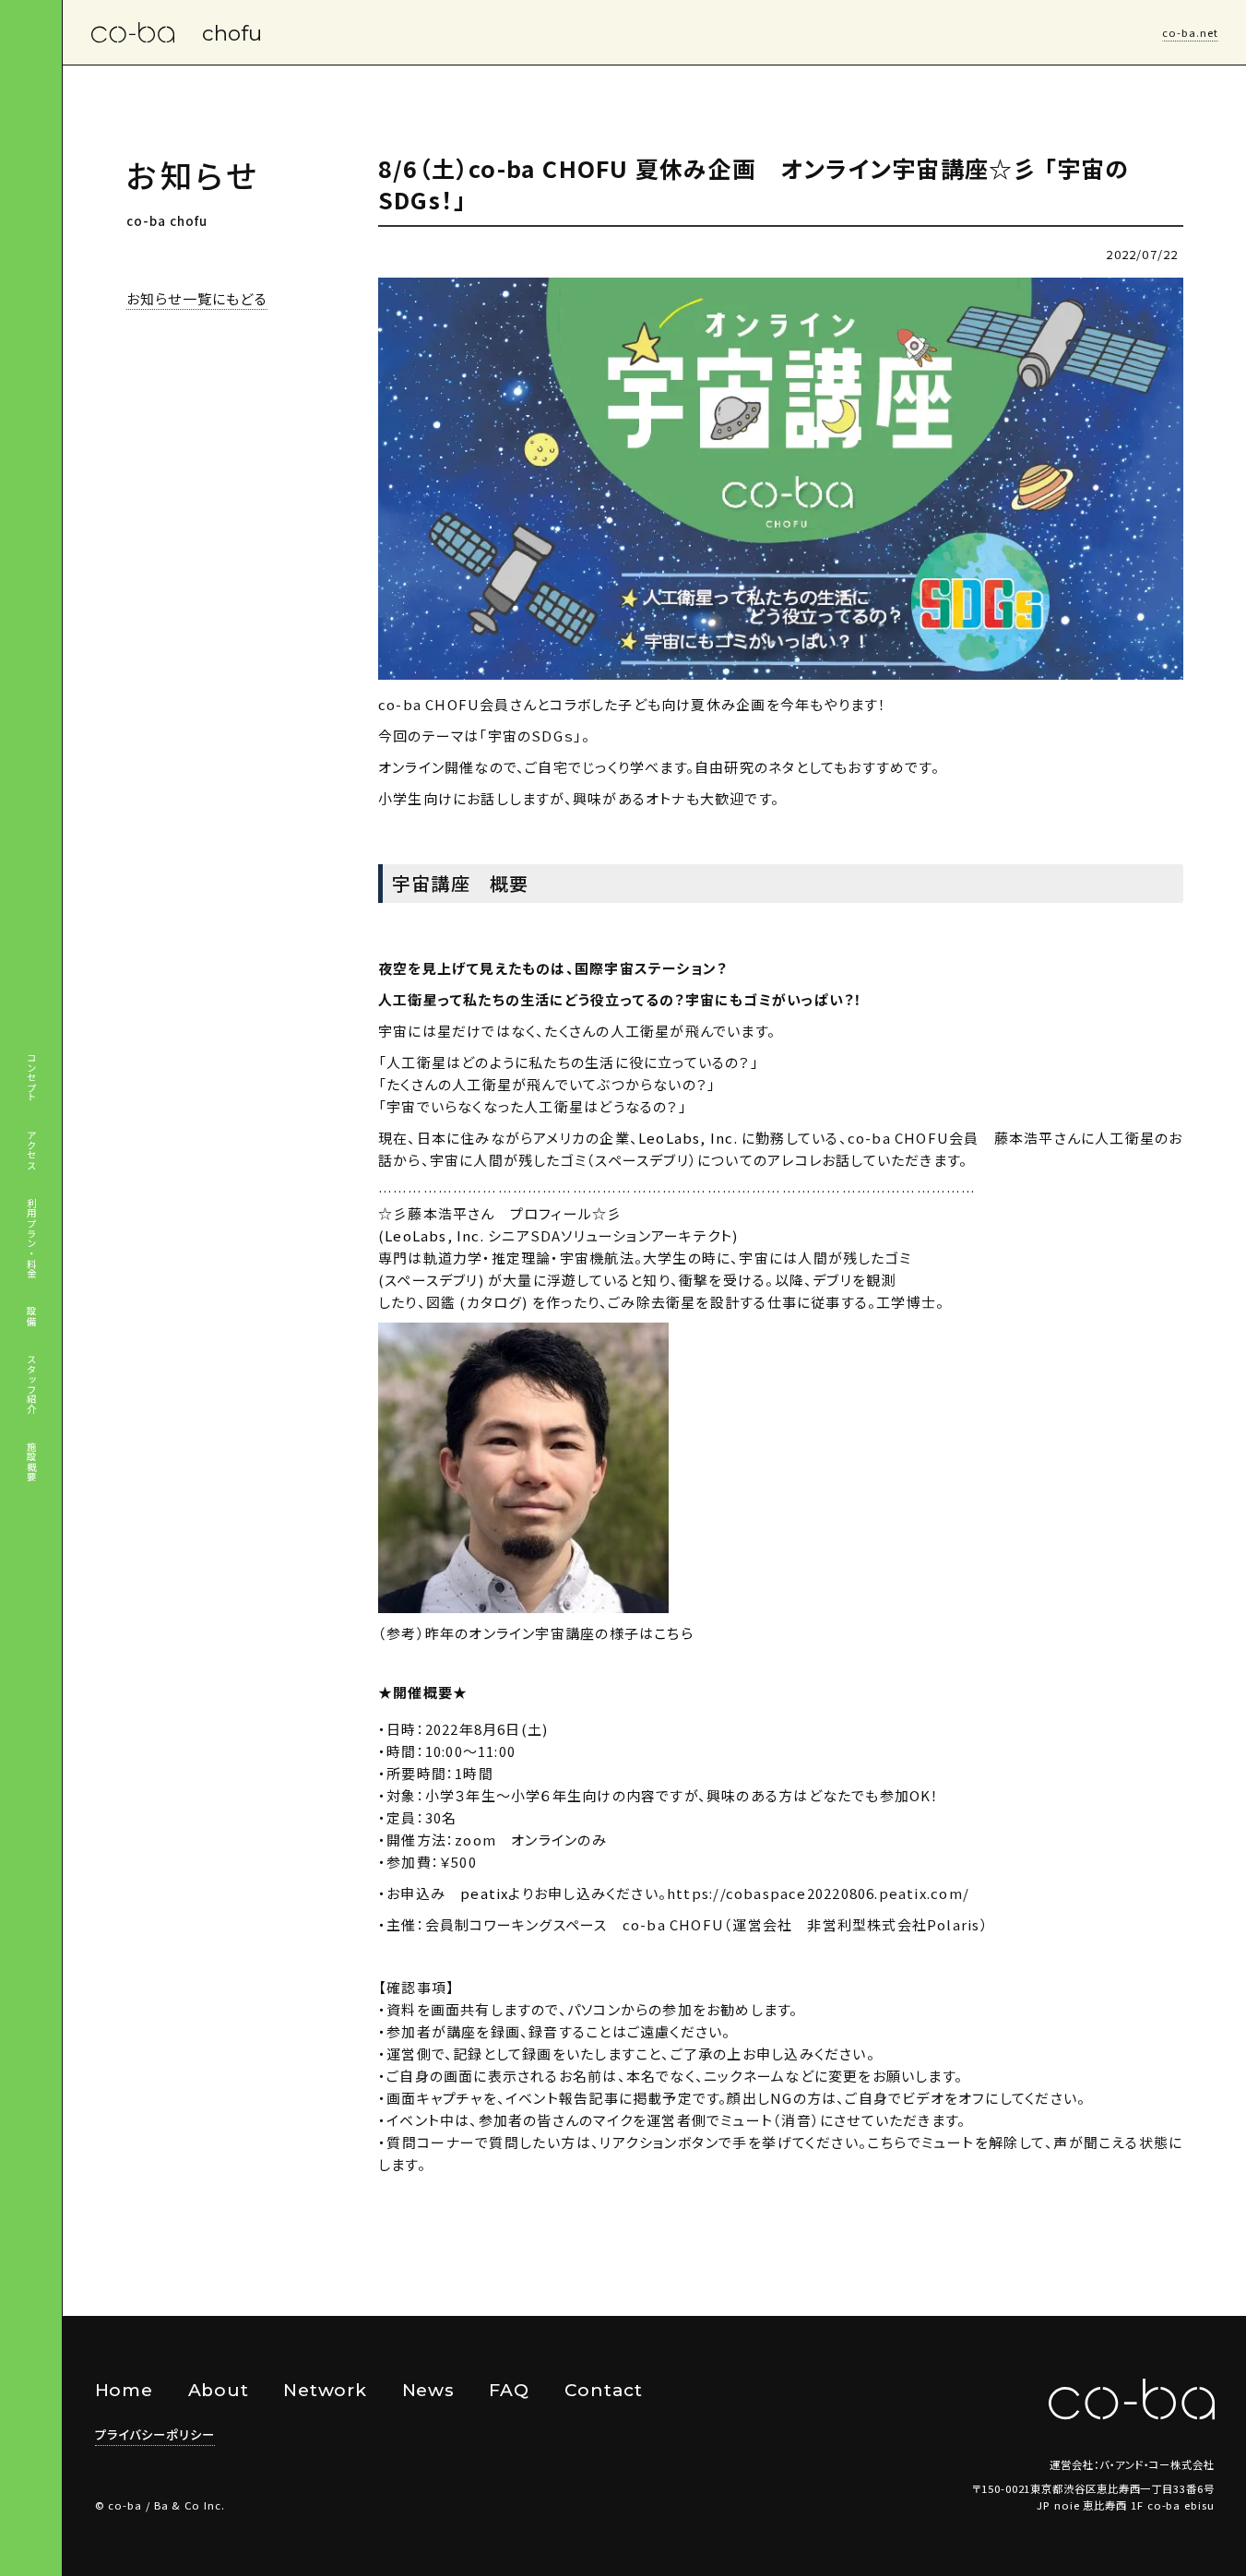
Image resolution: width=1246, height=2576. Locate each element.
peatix (484, 1893)
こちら (674, 1633)
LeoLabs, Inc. (688, 1138)
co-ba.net (1190, 32)
